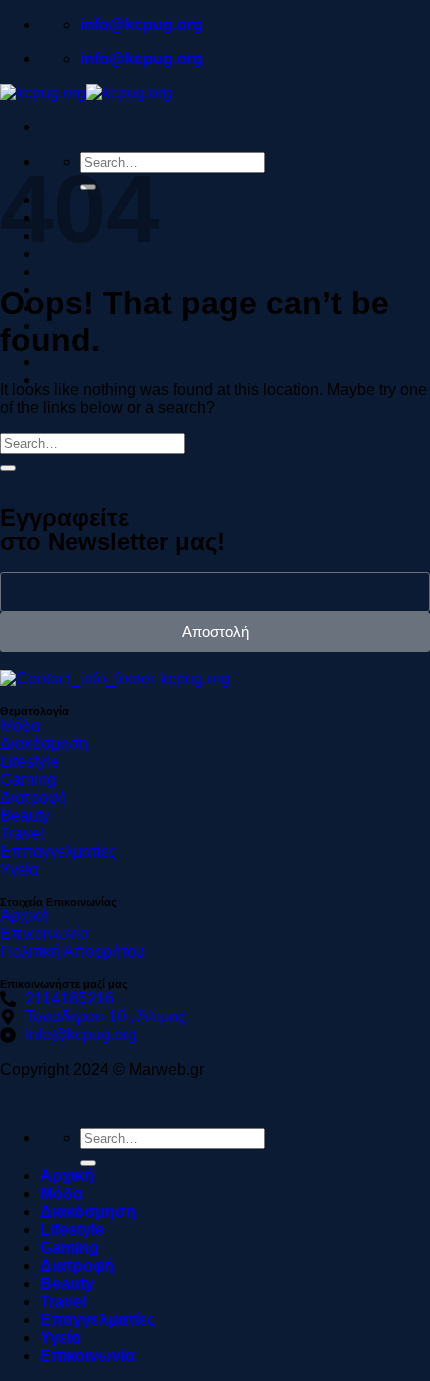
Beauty (67, 1283)
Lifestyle (72, 1229)
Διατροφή (77, 1265)
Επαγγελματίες (97, 1319)
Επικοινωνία (87, 379)
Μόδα (61, 1193)
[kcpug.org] (86, 92)
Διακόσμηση (88, 1211)
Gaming (69, 271)
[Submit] (8, 468)
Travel (63, 1301)
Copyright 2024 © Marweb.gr (102, 1069)
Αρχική (67, 1175)
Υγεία (60, 361)
